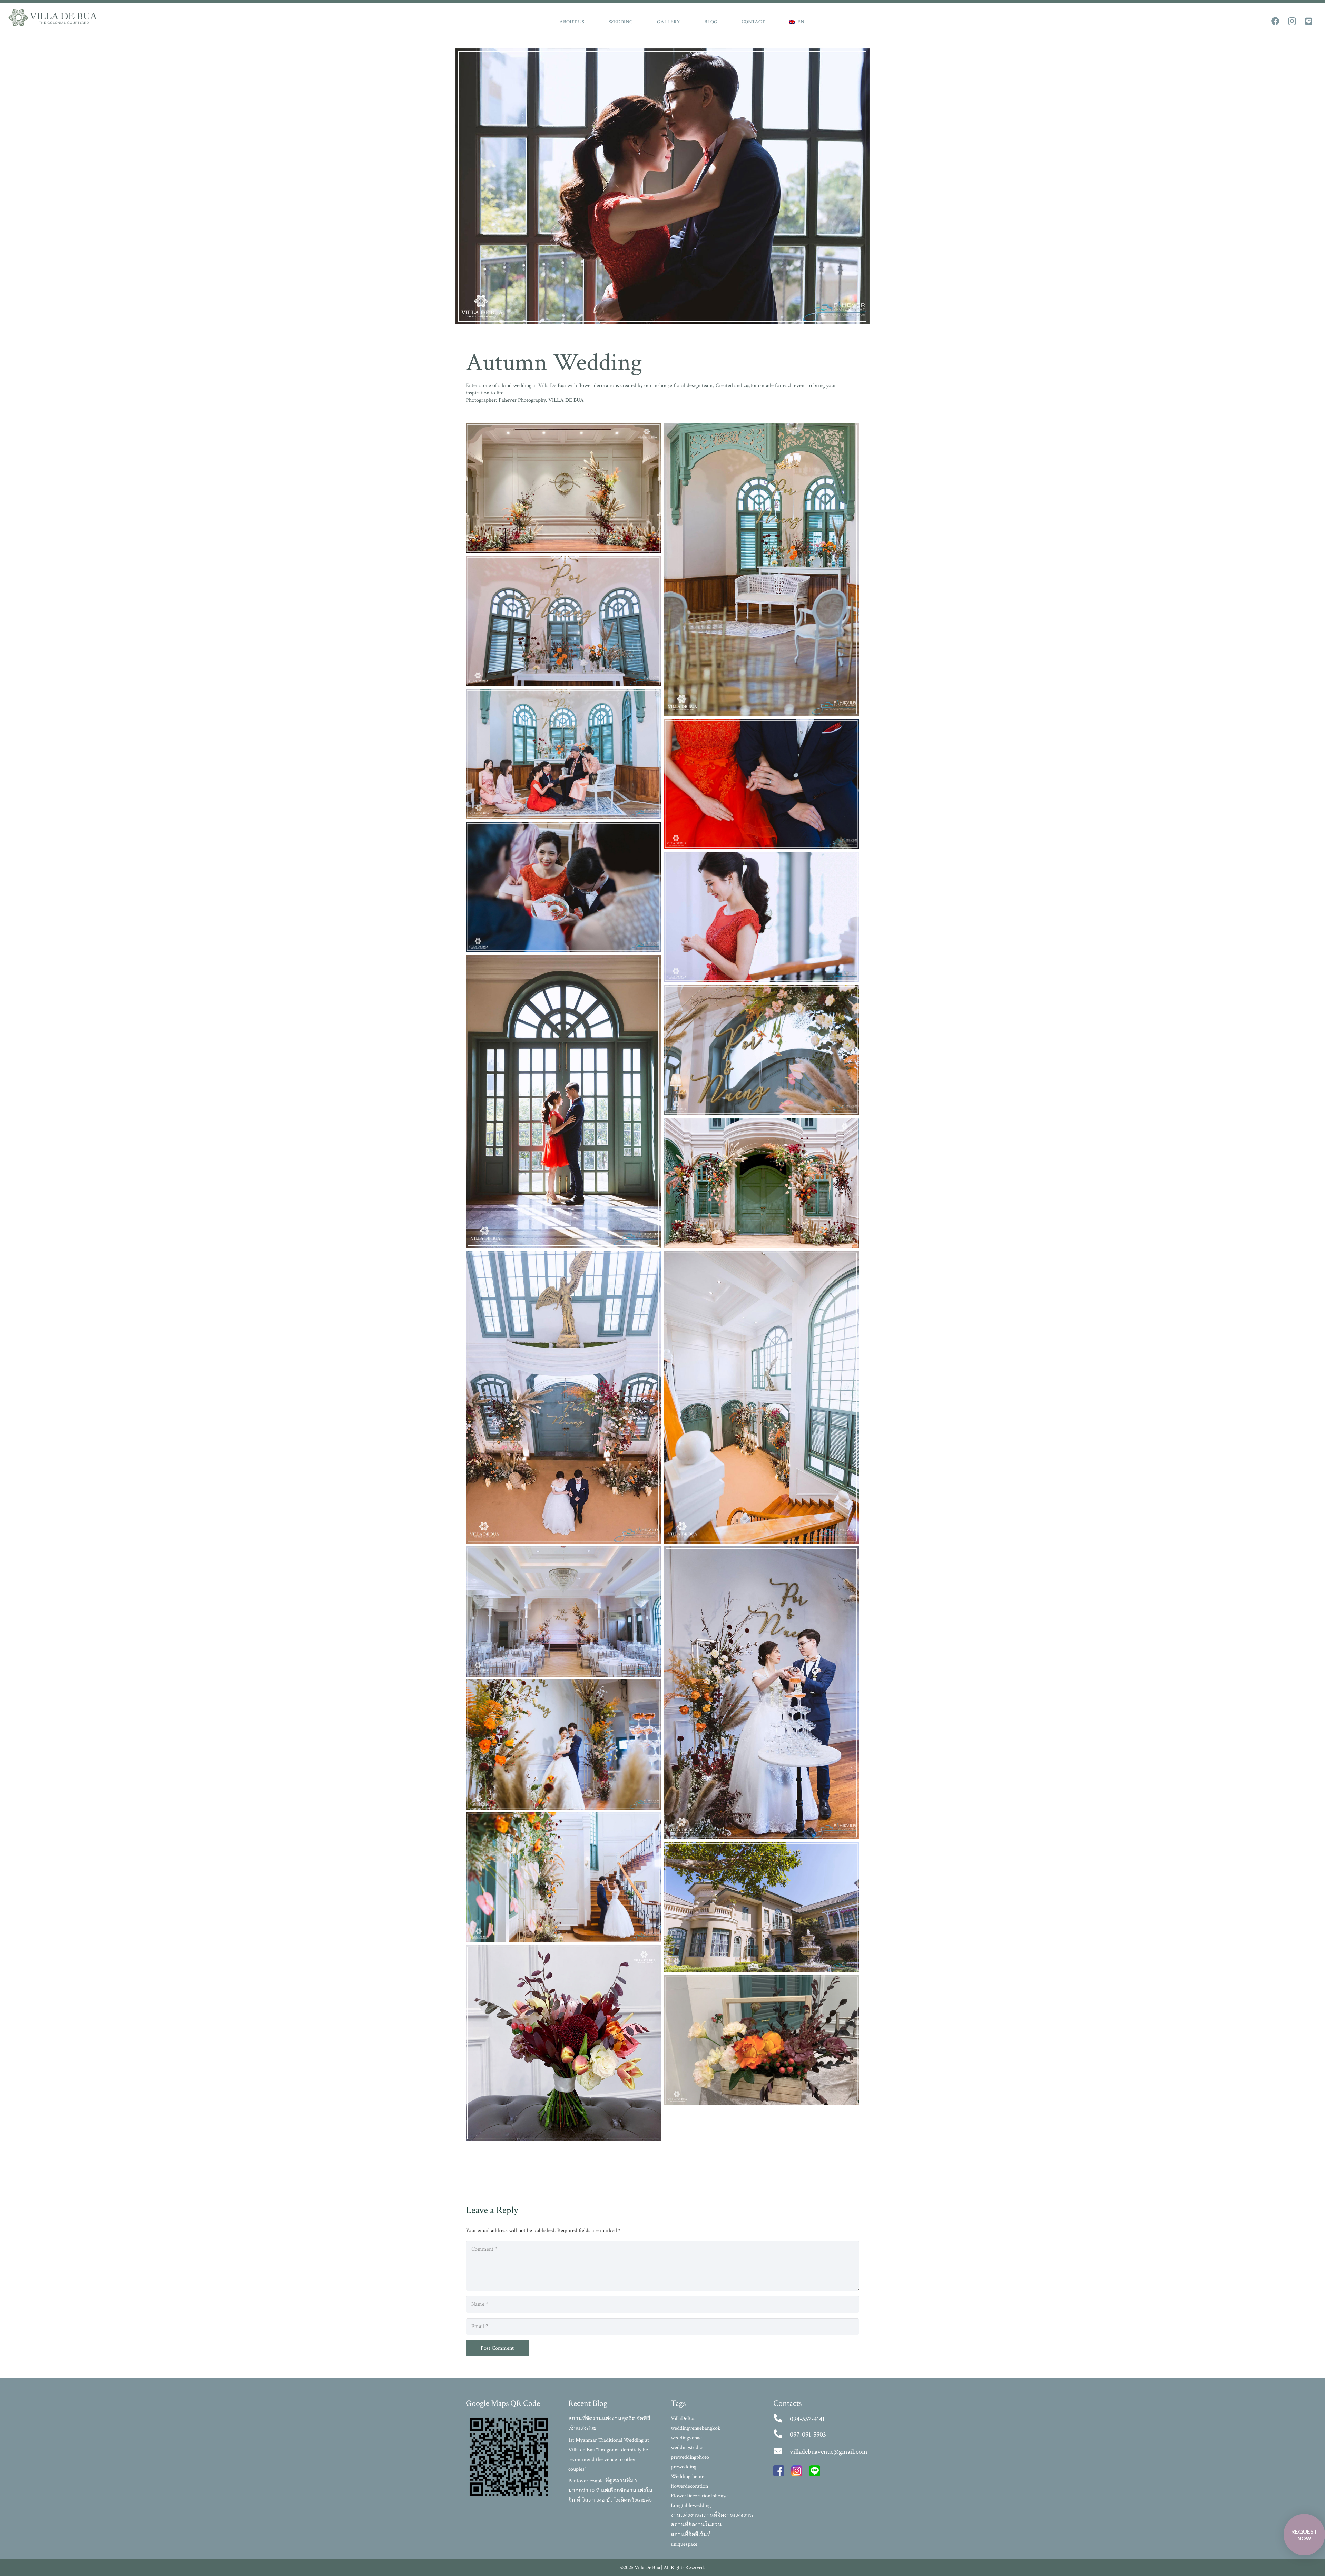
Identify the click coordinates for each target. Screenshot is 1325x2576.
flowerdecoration (689, 2486)
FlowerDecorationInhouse (699, 2496)
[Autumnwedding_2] (563, 621)
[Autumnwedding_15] (563, 1745)
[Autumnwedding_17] (762, 1907)
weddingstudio (687, 2447)
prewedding (684, 2467)
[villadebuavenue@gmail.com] (782, 2452)
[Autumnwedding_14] (762, 1693)
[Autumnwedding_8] (563, 1101)
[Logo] (52, 18)
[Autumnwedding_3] (563, 754)
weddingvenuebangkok (696, 2428)
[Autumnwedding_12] (762, 1397)
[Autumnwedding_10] (762, 1183)
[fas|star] (779, 2472)
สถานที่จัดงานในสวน (696, 2525)
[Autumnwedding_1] (762, 570)
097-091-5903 (808, 2435)
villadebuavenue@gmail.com (829, 2452)
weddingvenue (686, 2438)
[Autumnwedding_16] (563, 1877)
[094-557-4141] (782, 2419)
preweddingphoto (690, 2457)
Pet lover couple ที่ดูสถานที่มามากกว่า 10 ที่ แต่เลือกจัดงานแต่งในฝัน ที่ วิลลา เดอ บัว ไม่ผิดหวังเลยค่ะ (610, 2491)
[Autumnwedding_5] (563, 887)
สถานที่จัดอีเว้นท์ (691, 2534)
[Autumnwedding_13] (563, 1611)
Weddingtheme (688, 2476)
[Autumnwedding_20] (563, 488)
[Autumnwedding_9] (762, 1050)
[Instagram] (1292, 21)
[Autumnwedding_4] (762, 784)
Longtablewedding (691, 2505)
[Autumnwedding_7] (762, 917)
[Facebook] (1275, 21)
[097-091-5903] (782, 2435)
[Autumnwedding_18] (563, 2043)
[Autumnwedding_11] (563, 1397)
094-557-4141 (807, 2419)
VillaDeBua (683, 2418)
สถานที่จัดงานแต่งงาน (726, 2515)
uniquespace (684, 2544)
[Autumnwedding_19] (762, 2040)
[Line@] (1308, 21)
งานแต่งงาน (685, 2515)
